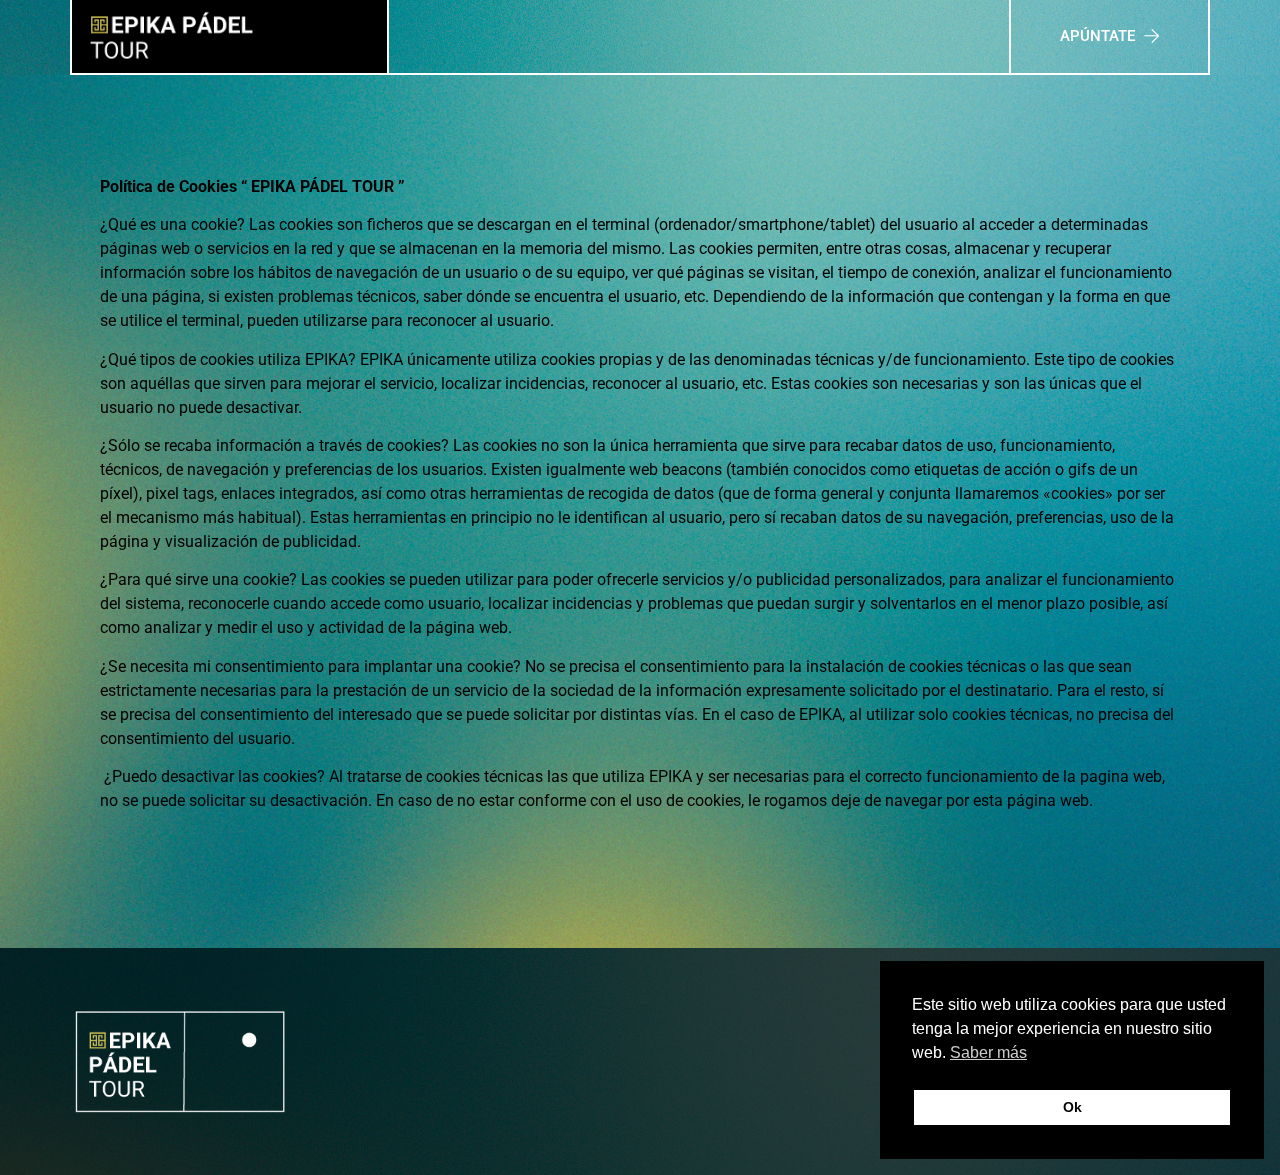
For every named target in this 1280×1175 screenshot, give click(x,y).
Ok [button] (1072, 1107)
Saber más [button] (988, 1052)
